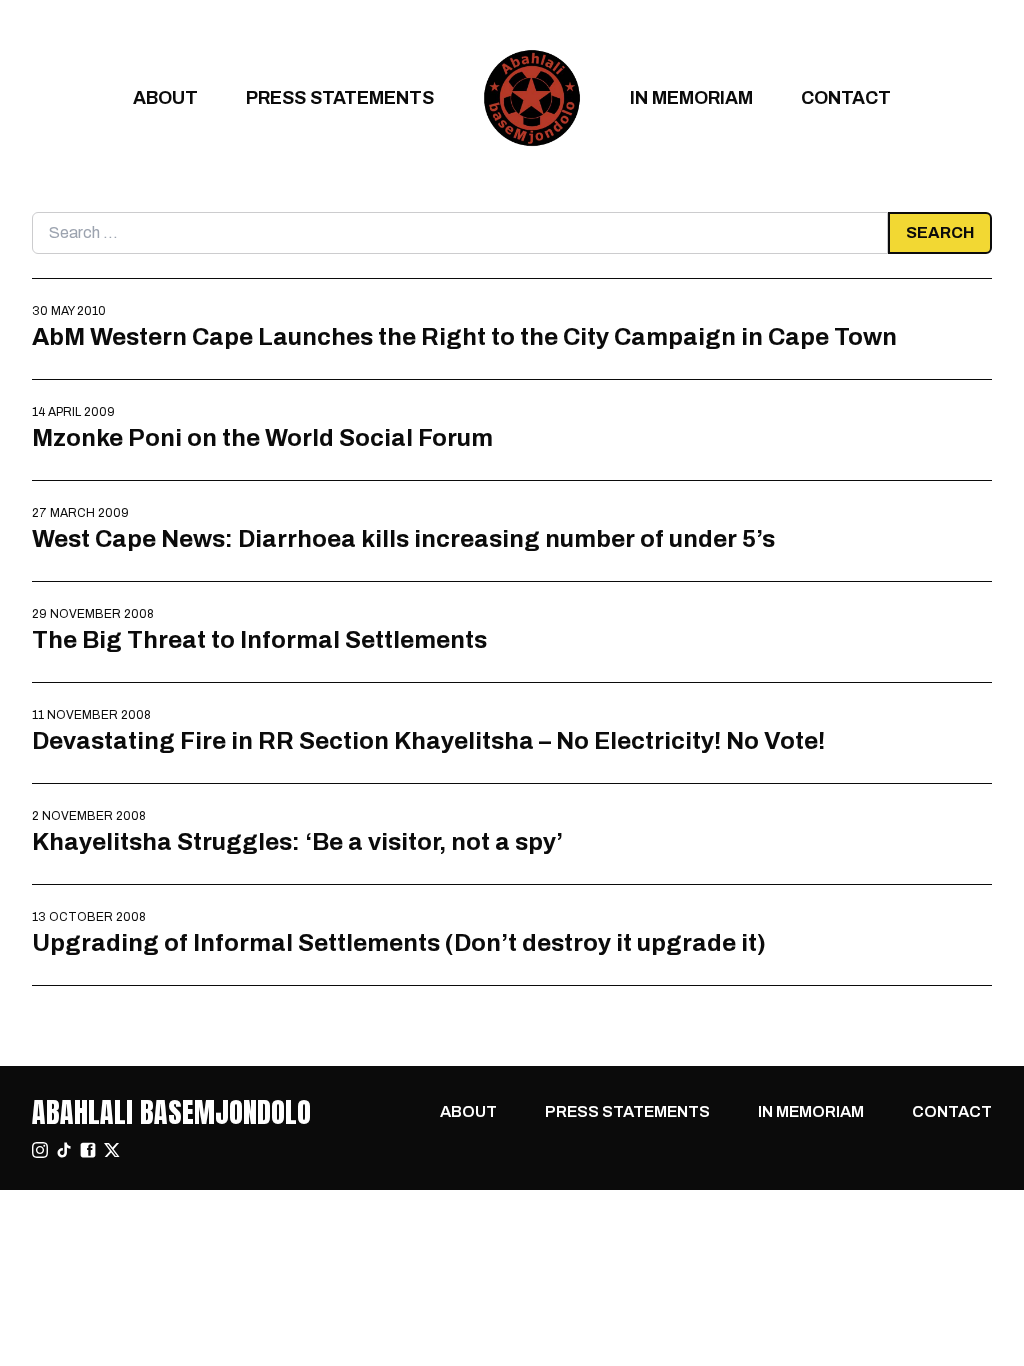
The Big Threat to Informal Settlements (259, 639)
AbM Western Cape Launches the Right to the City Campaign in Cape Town (464, 336)
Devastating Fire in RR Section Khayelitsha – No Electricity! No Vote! (428, 740)
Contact (846, 97)
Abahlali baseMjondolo (171, 1112)
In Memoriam (691, 97)
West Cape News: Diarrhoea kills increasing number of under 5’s (403, 538)
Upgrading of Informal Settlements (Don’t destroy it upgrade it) (399, 942)
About (165, 97)
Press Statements (340, 97)
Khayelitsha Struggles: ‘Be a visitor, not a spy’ (297, 841)
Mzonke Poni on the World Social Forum (262, 437)
